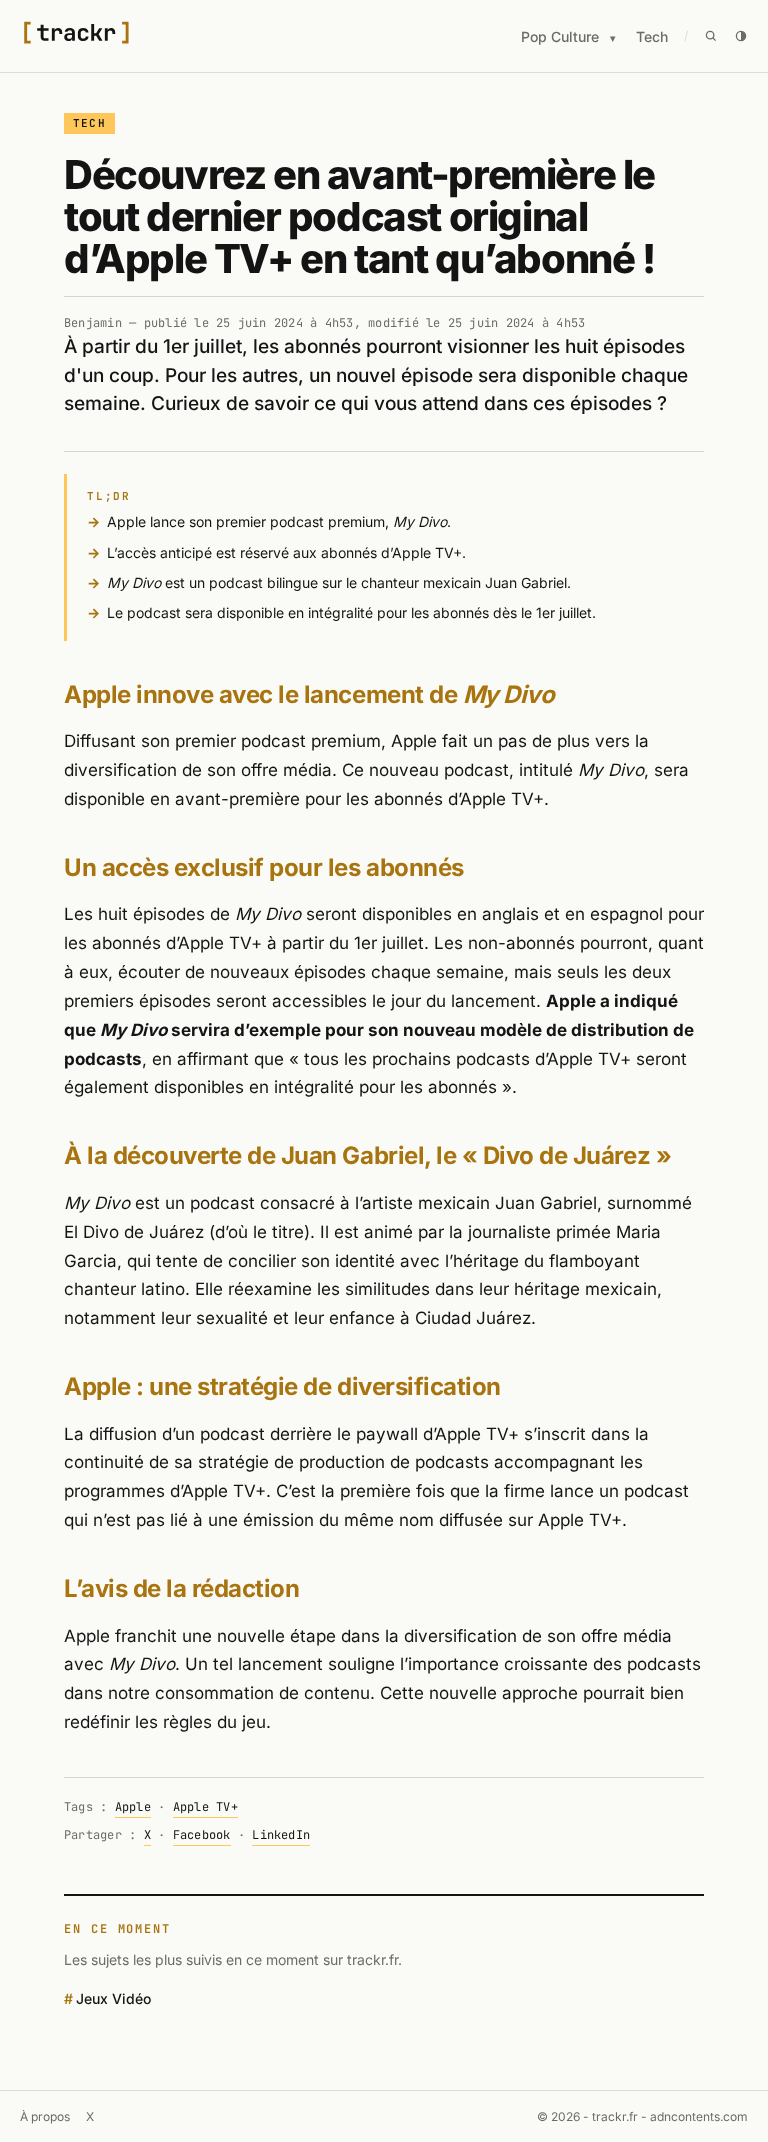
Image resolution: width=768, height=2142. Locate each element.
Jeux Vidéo (113, 1998)
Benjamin (93, 323)
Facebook (202, 1835)
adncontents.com (699, 2116)
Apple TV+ (205, 1807)
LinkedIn (281, 1835)
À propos (45, 2116)
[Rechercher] (711, 36)
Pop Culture (560, 36)
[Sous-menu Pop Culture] (613, 38)
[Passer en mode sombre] (741, 36)
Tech (652, 36)
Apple (133, 1807)
